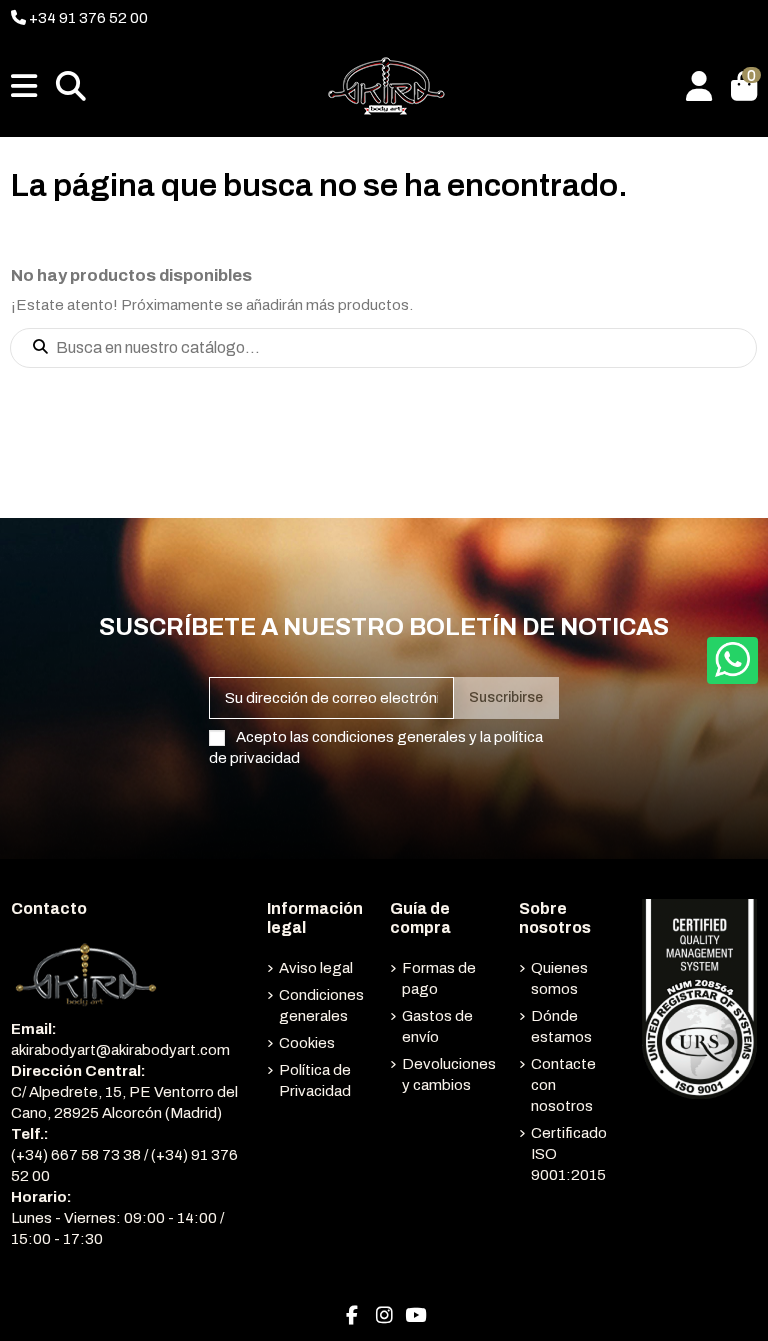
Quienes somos (559, 978)
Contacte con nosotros (563, 1085)
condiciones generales (389, 737)
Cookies (307, 1043)
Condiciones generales (321, 1005)
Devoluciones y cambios (449, 1074)
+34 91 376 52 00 (87, 18)
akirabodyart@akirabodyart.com (120, 1050)
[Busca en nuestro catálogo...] (40, 348)
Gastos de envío (437, 1026)
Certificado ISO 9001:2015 (569, 1154)
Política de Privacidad (315, 1080)
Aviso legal (316, 968)
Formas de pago (439, 978)
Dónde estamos (561, 1026)
